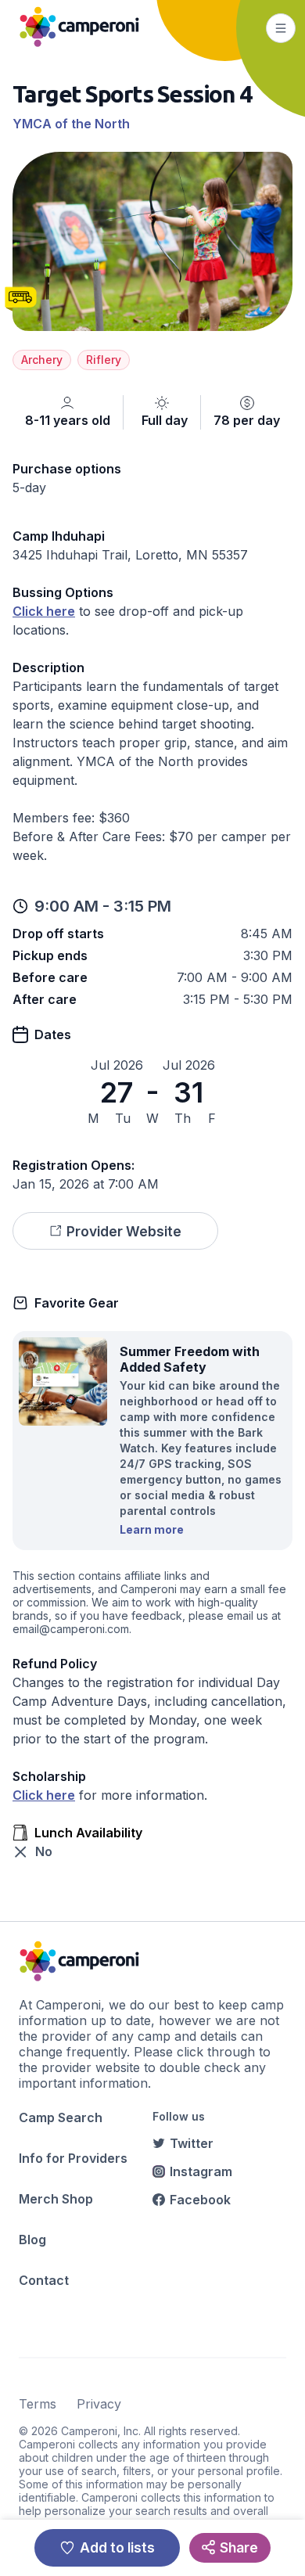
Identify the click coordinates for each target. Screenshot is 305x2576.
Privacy (99, 2404)
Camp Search (61, 2117)
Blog (32, 2240)
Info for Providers (73, 2158)
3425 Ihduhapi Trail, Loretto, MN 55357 (130, 555)
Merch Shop (56, 2199)
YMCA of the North (71, 124)
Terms (38, 2404)
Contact (44, 2280)
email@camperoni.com (71, 1629)
